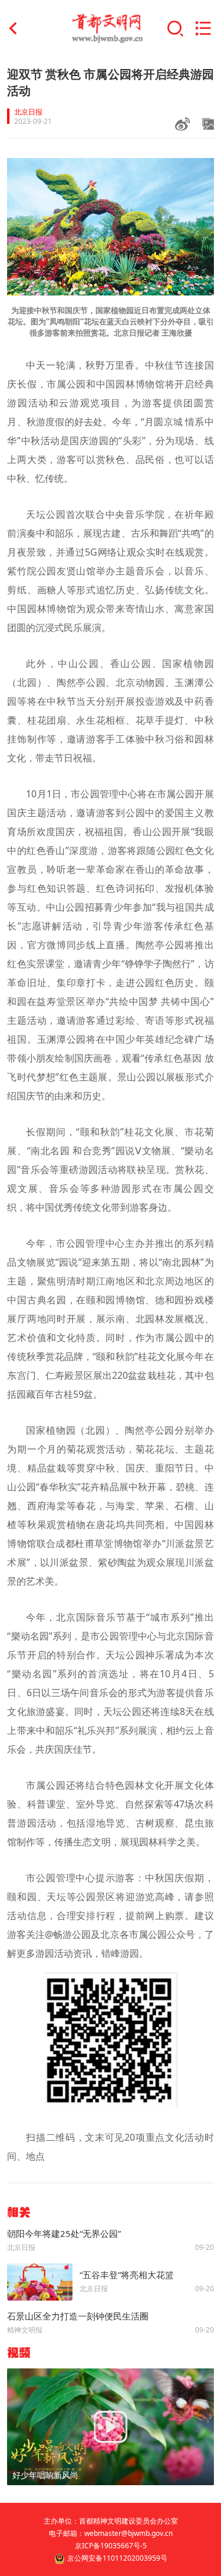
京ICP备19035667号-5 (111, 2546)
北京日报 (28, 112)
